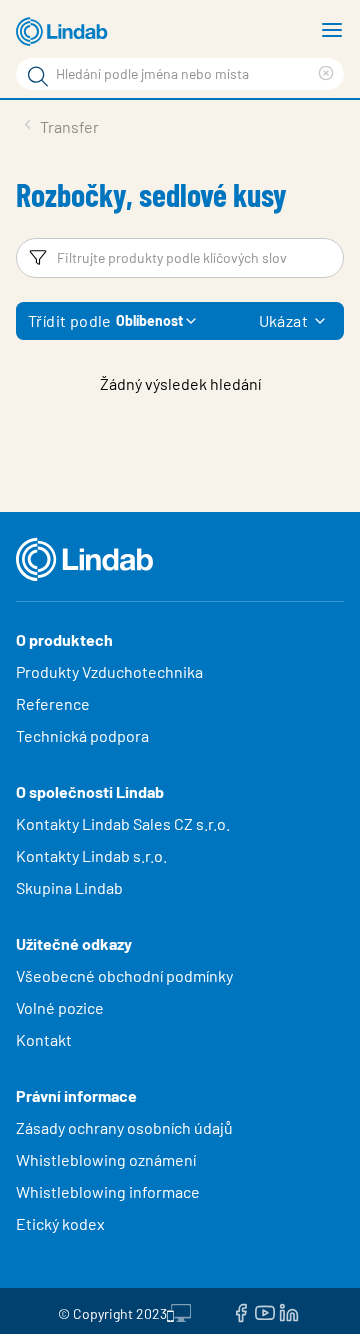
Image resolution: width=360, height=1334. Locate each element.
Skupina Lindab (69, 887)
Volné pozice (61, 1007)
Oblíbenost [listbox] (149, 320)
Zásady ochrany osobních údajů (124, 1127)
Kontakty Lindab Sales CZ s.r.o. (123, 823)
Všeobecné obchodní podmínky (124, 975)
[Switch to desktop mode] (179, 1311)
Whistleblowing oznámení (106, 1159)
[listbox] (320, 321)
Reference (53, 703)
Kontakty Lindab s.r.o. (91, 855)
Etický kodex (60, 1223)
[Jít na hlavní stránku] (65, 32)
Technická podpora (82, 735)
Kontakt (44, 1039)
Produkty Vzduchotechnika (109, 671)
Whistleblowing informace (108, 1191)
